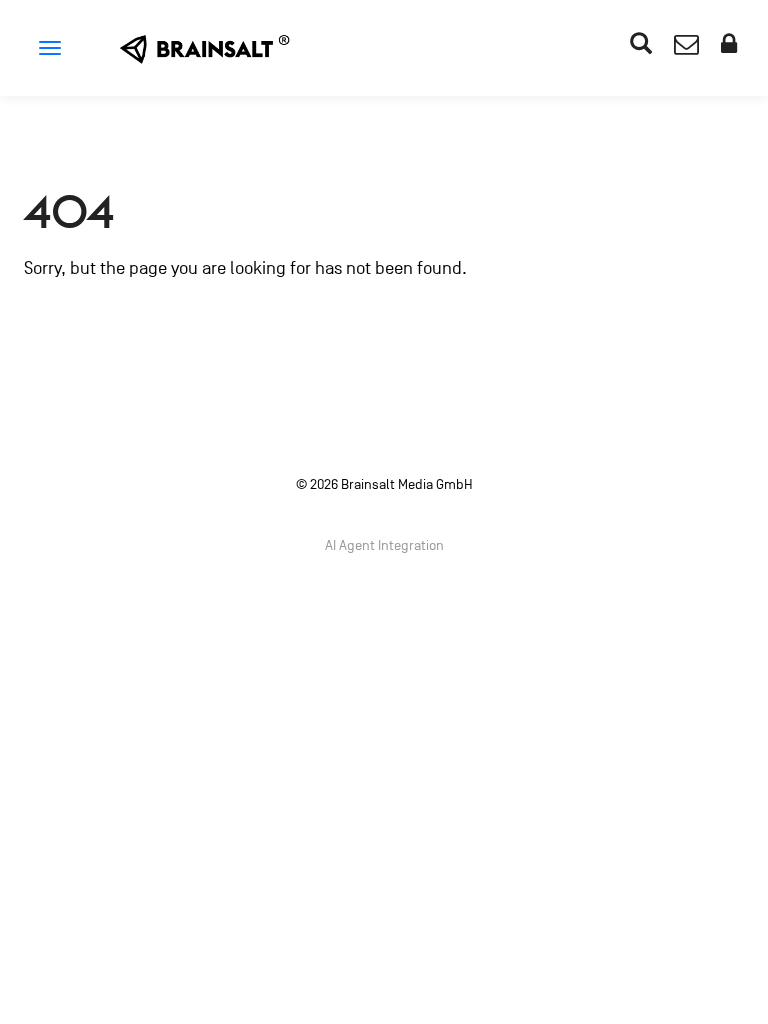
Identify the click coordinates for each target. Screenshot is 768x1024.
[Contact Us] (686, 47)
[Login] (729, 47)
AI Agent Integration (384, 545)
